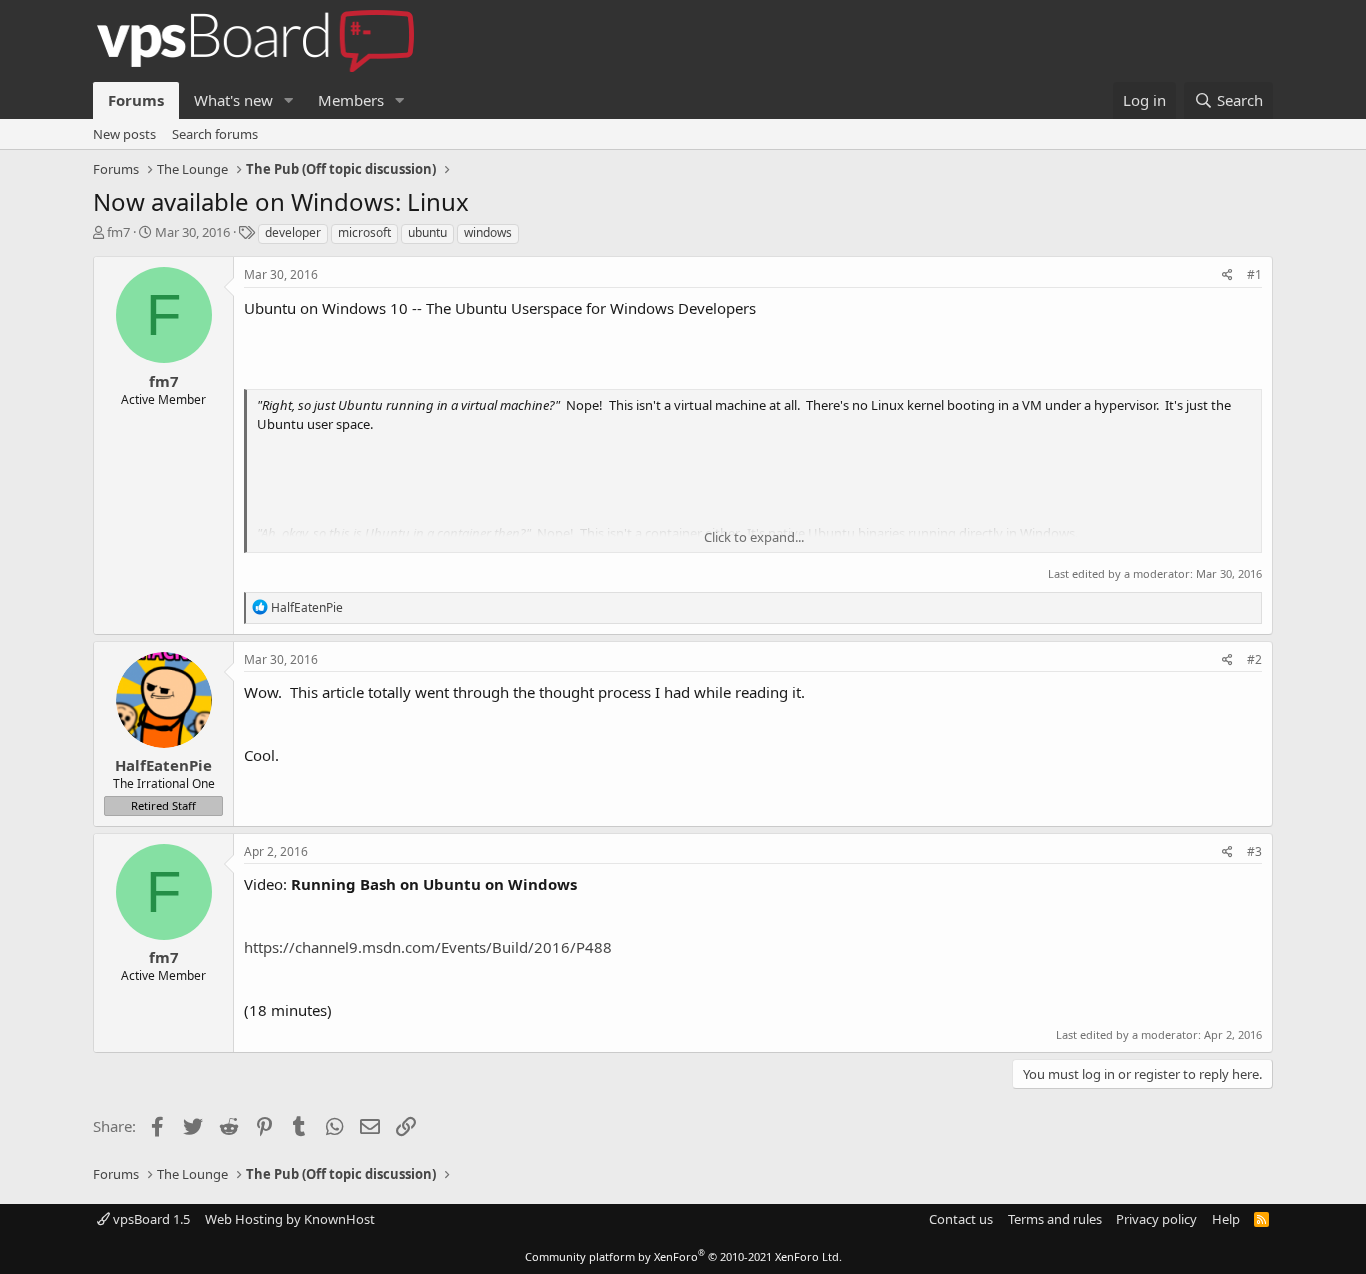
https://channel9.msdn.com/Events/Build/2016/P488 (428, 947)
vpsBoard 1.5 (150, 1219)
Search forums (215, 134)
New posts (124, 134)
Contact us (961, 1219)
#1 (1254, 274)
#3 (1254, 851)
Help (1226, 1219)
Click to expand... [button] (754, 537)
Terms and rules (1055, 1219)
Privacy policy (1156, 1219)
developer (293, 232)
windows (488, 232)
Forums (136, 100)
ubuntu (427, 232)
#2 (1254, 659)
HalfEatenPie (163, 765)
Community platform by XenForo (683, 1256)
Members (351, 100)
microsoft (364, 232)
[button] (289, 100)
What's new (233, 100)
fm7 (118, 232)
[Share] (1227, 275)
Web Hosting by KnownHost (290, 1219)
